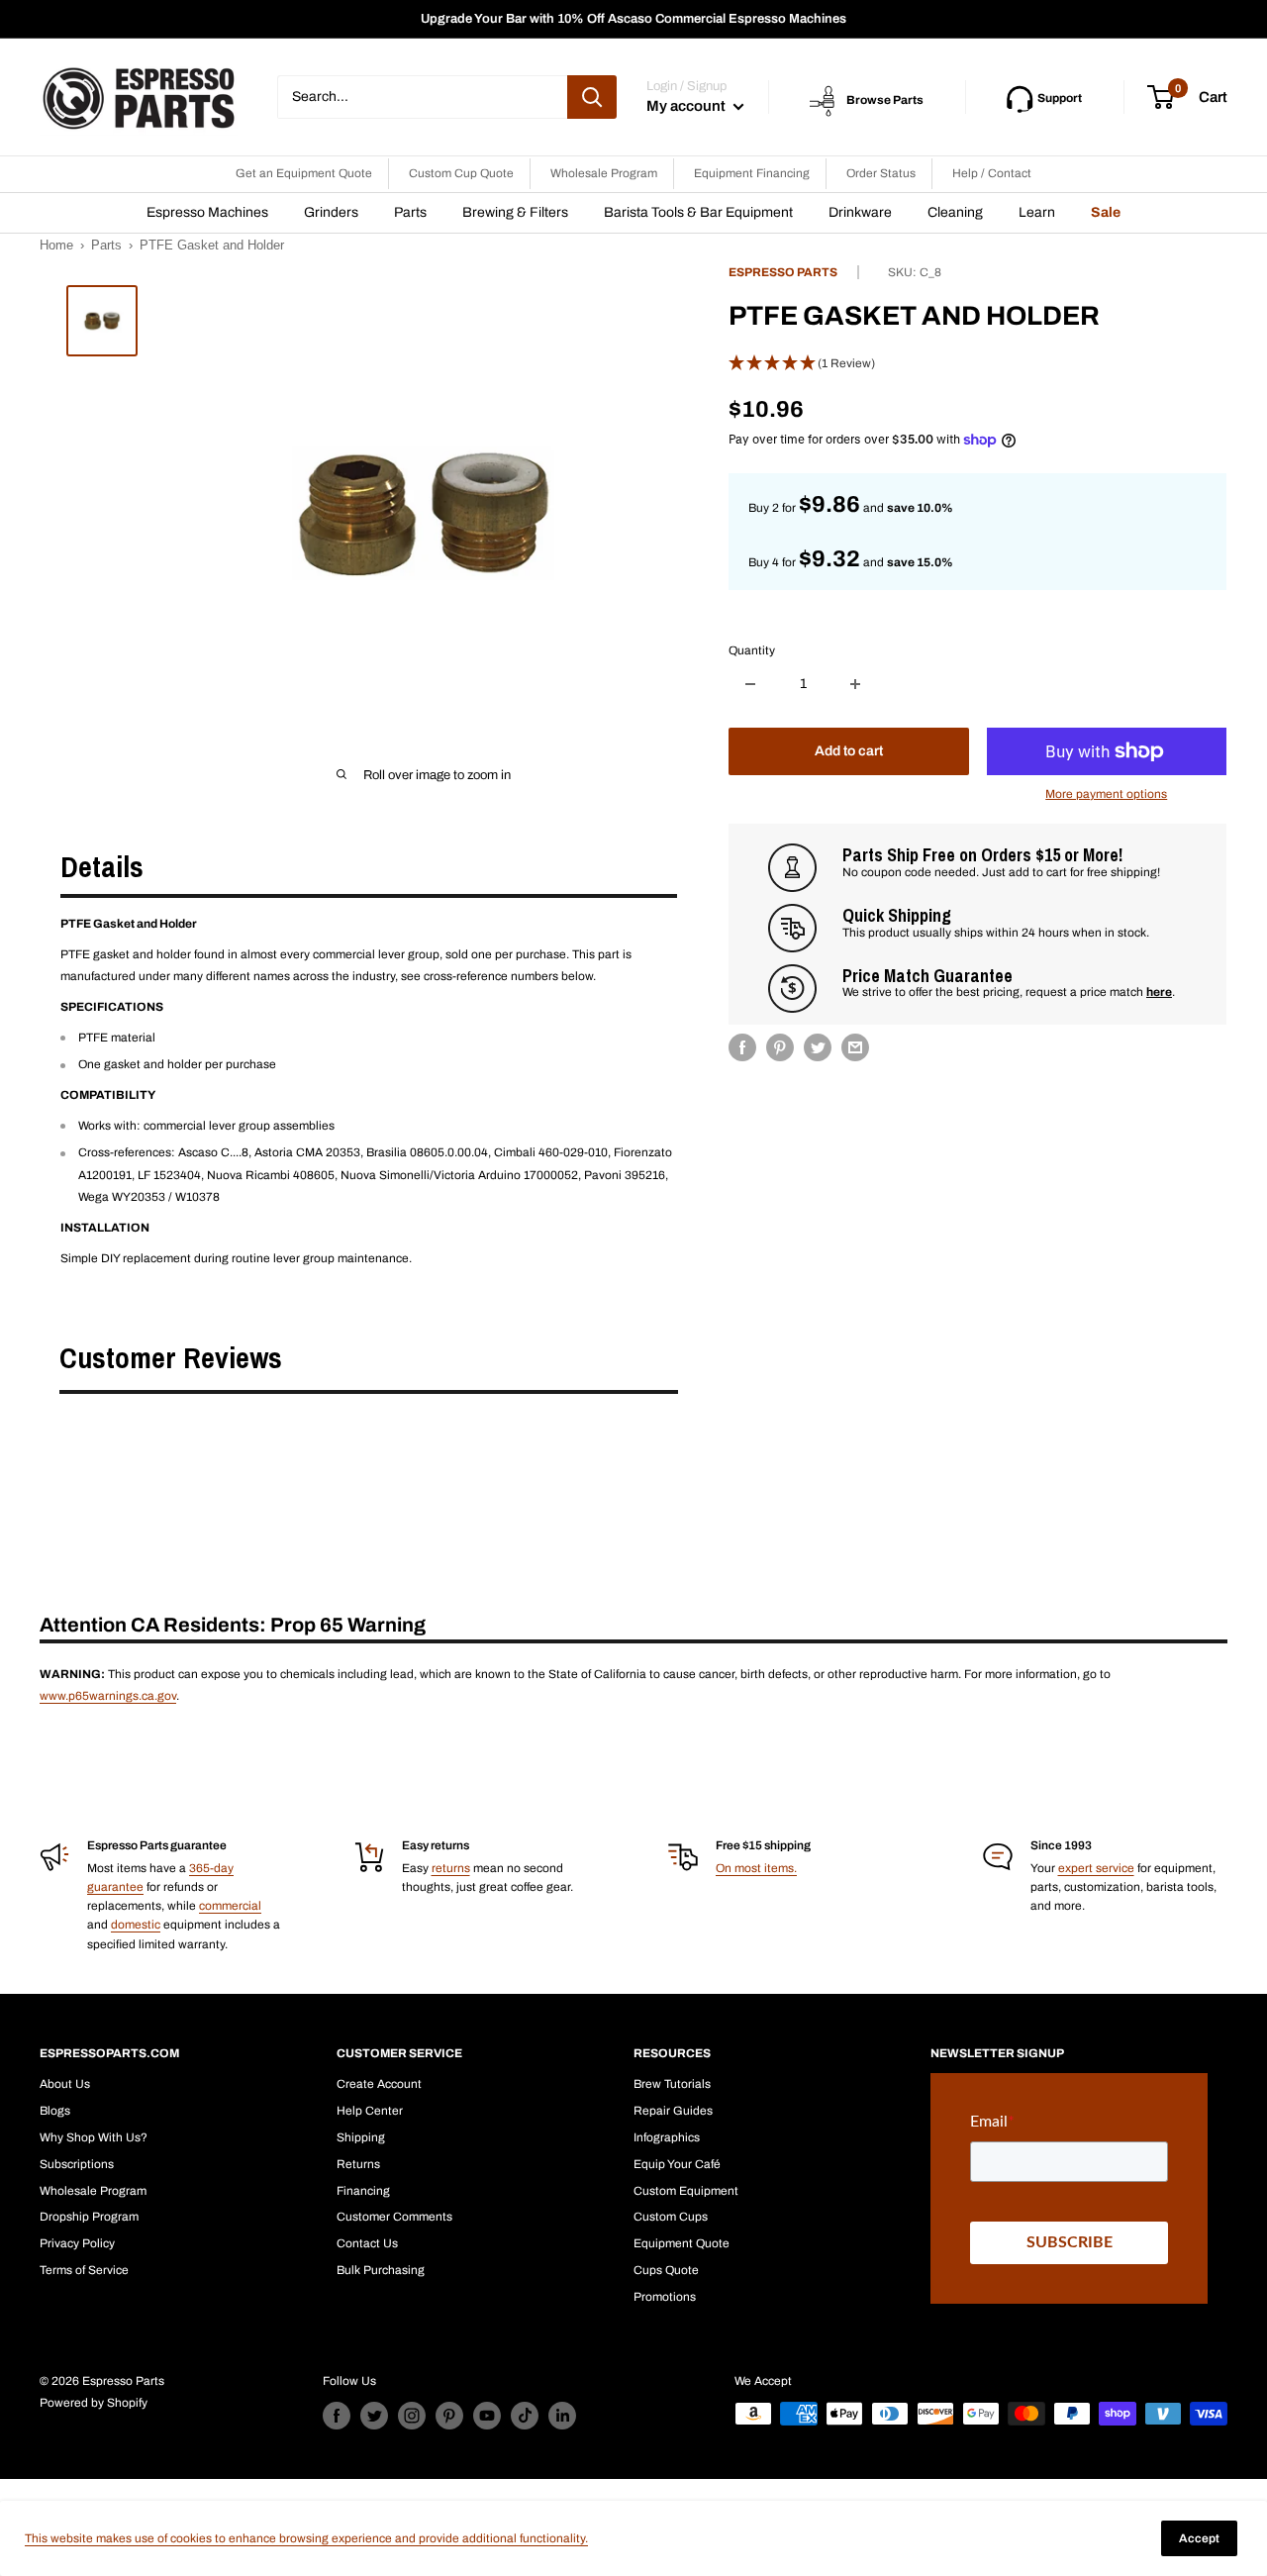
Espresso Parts (783, 272)
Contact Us (367, 2243)
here (1159, 992)
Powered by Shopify (94, 2403)
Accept (1199, 2538)
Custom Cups (671, 2217)
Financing (363, 2191)
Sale (1106, 212)
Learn (1037, 212)
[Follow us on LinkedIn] (562, 2416)
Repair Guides (673, 2111)
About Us (65, 2084)
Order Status (881, 173)
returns (451, 1868)
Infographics (667, 2137)
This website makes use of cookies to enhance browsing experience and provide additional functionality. (306, 2538)
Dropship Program (89, 2217)
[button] (977, 364)
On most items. (756, 1868)
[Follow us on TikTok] (525, 2416)
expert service (1096, 1868)
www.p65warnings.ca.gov (108, 1696)
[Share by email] (855, 1047)
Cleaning (955, 212)
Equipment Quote (682, 2243)
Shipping (361, 2137)
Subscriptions (77, 2164)
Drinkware (860, 212)
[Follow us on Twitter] (374, 2416)
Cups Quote (666, 2270)
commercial (230, 1906)
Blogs (55, 2111)
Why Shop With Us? (94, 2137)
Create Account (379, 2084)
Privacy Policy (77, 2243)
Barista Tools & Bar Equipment (698, 212)
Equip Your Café (677, 2164)
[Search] (592, 97)
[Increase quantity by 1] (855, 684)
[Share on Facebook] (742, 1047)
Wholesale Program (604, 173)
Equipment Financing (752, 173)
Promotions (665, 2297)
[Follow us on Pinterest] (449, 2416)
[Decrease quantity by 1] (750, 684)
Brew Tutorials (672, 2084)
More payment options (1106, 794)
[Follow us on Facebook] (337, 2416)
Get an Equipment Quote (304, 173)
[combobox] (422, 97)
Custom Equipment (686, 2191)
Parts (410, 212)
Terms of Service (84, 2270)
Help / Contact (992, 173)
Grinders (331, 212)
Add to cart (849, 751)
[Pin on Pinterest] (780, 1047)
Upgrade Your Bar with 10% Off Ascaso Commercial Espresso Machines (633, 19)
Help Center (370, 2111)
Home (56, 245)
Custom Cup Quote (461, 173)
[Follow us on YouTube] (487, 2416)
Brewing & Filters (515, 212)
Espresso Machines (207, 212)
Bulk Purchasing (381, 2270)
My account (687, 106)
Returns (358, 2164)
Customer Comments (394, 2217)
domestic (136, 1925)
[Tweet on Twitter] (818, 1047)
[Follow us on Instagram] (412, 2416)
